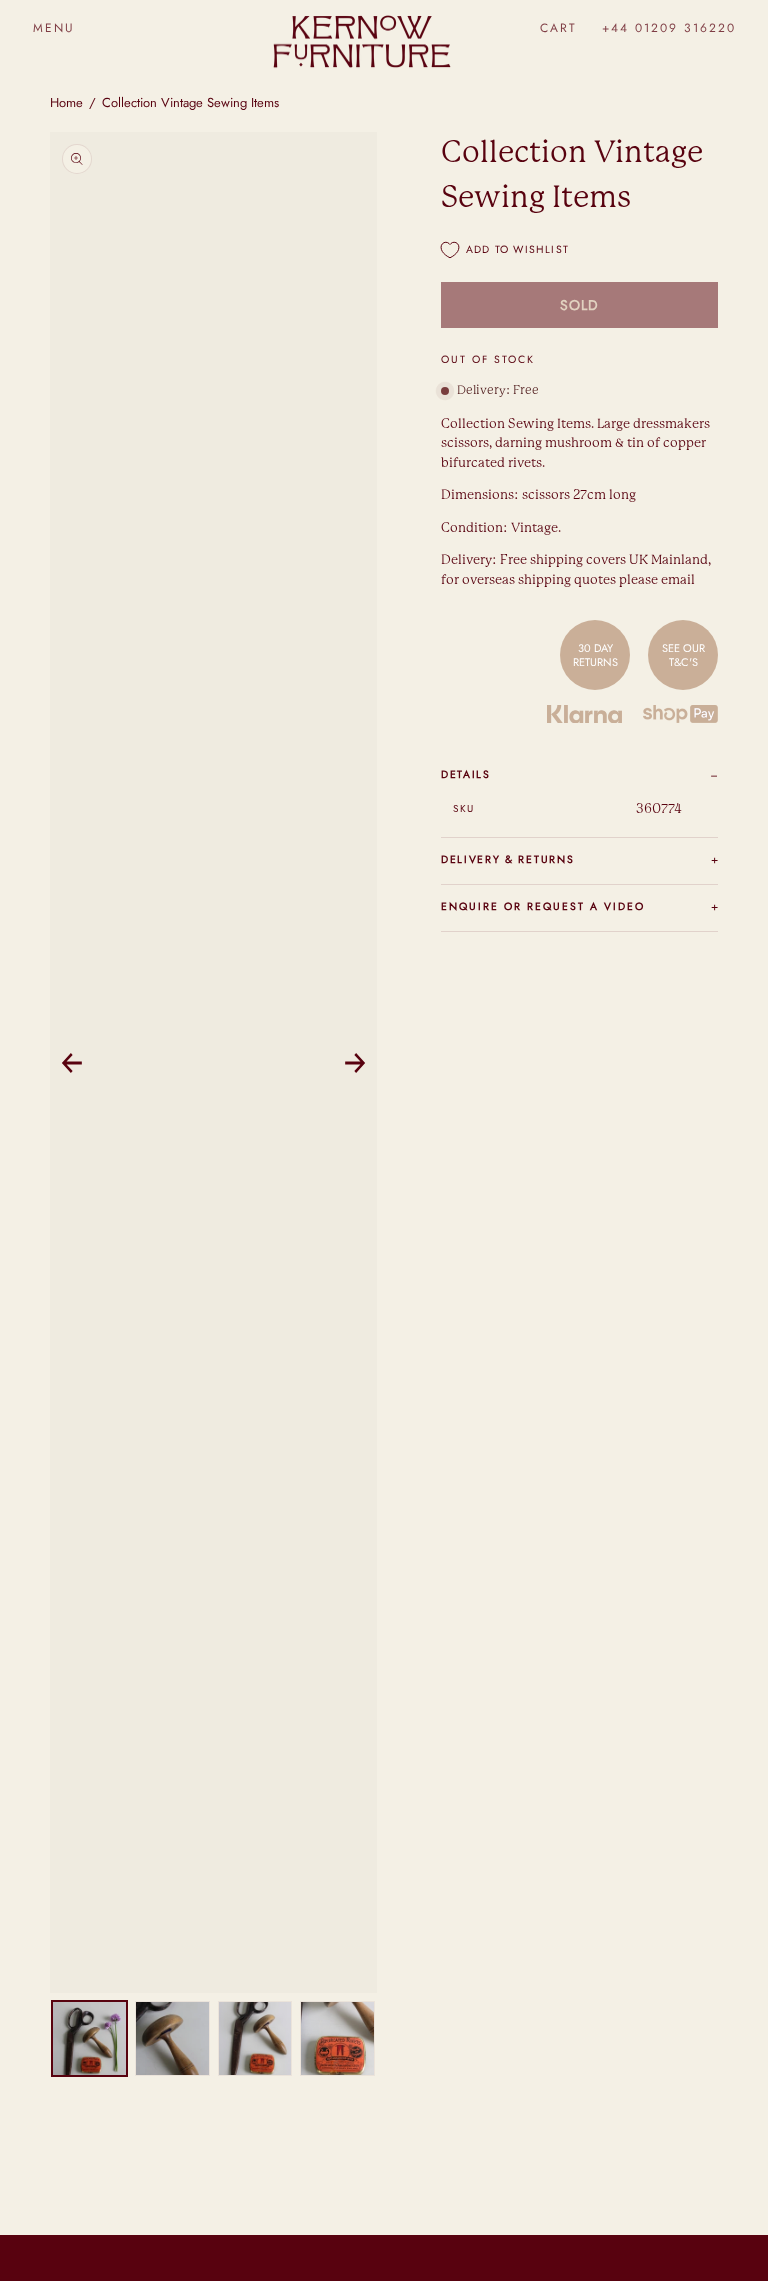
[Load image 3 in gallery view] (255, 2038)
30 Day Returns (595, 655)
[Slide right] (355, 1063)
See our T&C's (683, 655)
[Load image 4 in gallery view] (337, 2038)
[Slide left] (72, 1063)
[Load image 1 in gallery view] (89, 2038)
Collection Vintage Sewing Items (190, 102)
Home (66, 102)
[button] (53, 27)
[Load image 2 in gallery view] (172, 2038)
